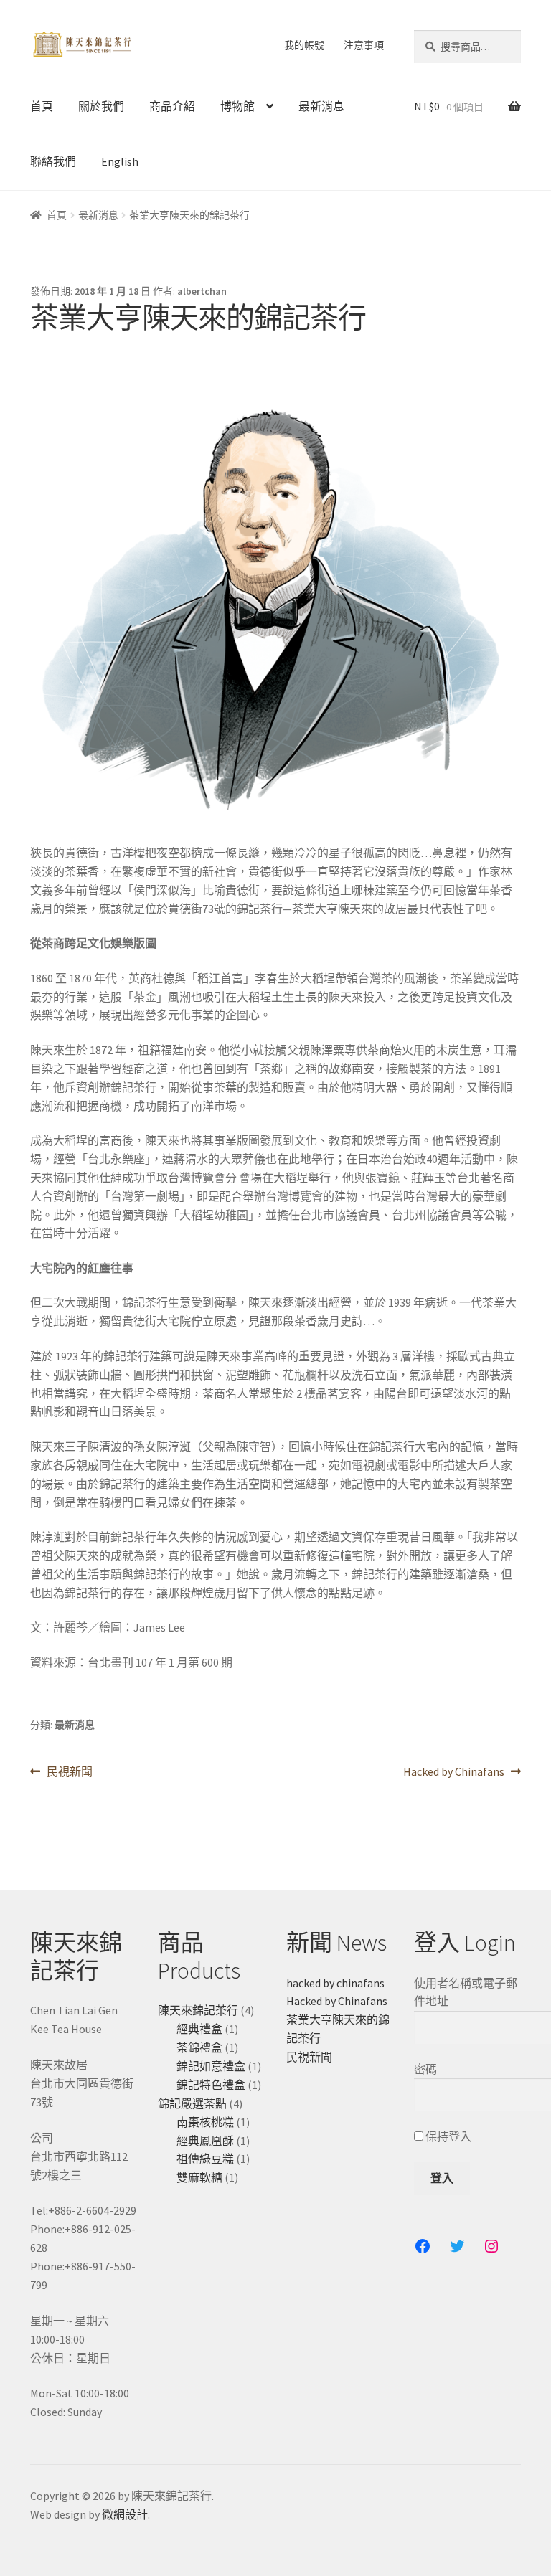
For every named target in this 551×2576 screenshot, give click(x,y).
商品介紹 (172, 106)
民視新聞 (69, 1772)
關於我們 (101, 106)
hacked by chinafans (335, 1983)
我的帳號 (304, 45)
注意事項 (364, 45)
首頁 (42, 106)
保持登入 (447, 2136)
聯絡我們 (53, 161)
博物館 (237, 106)
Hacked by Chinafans (454, 1772)
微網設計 (125, 2514)
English (120, 161)
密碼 (425, 2069)
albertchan (202, 291)
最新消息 (321, 106)
